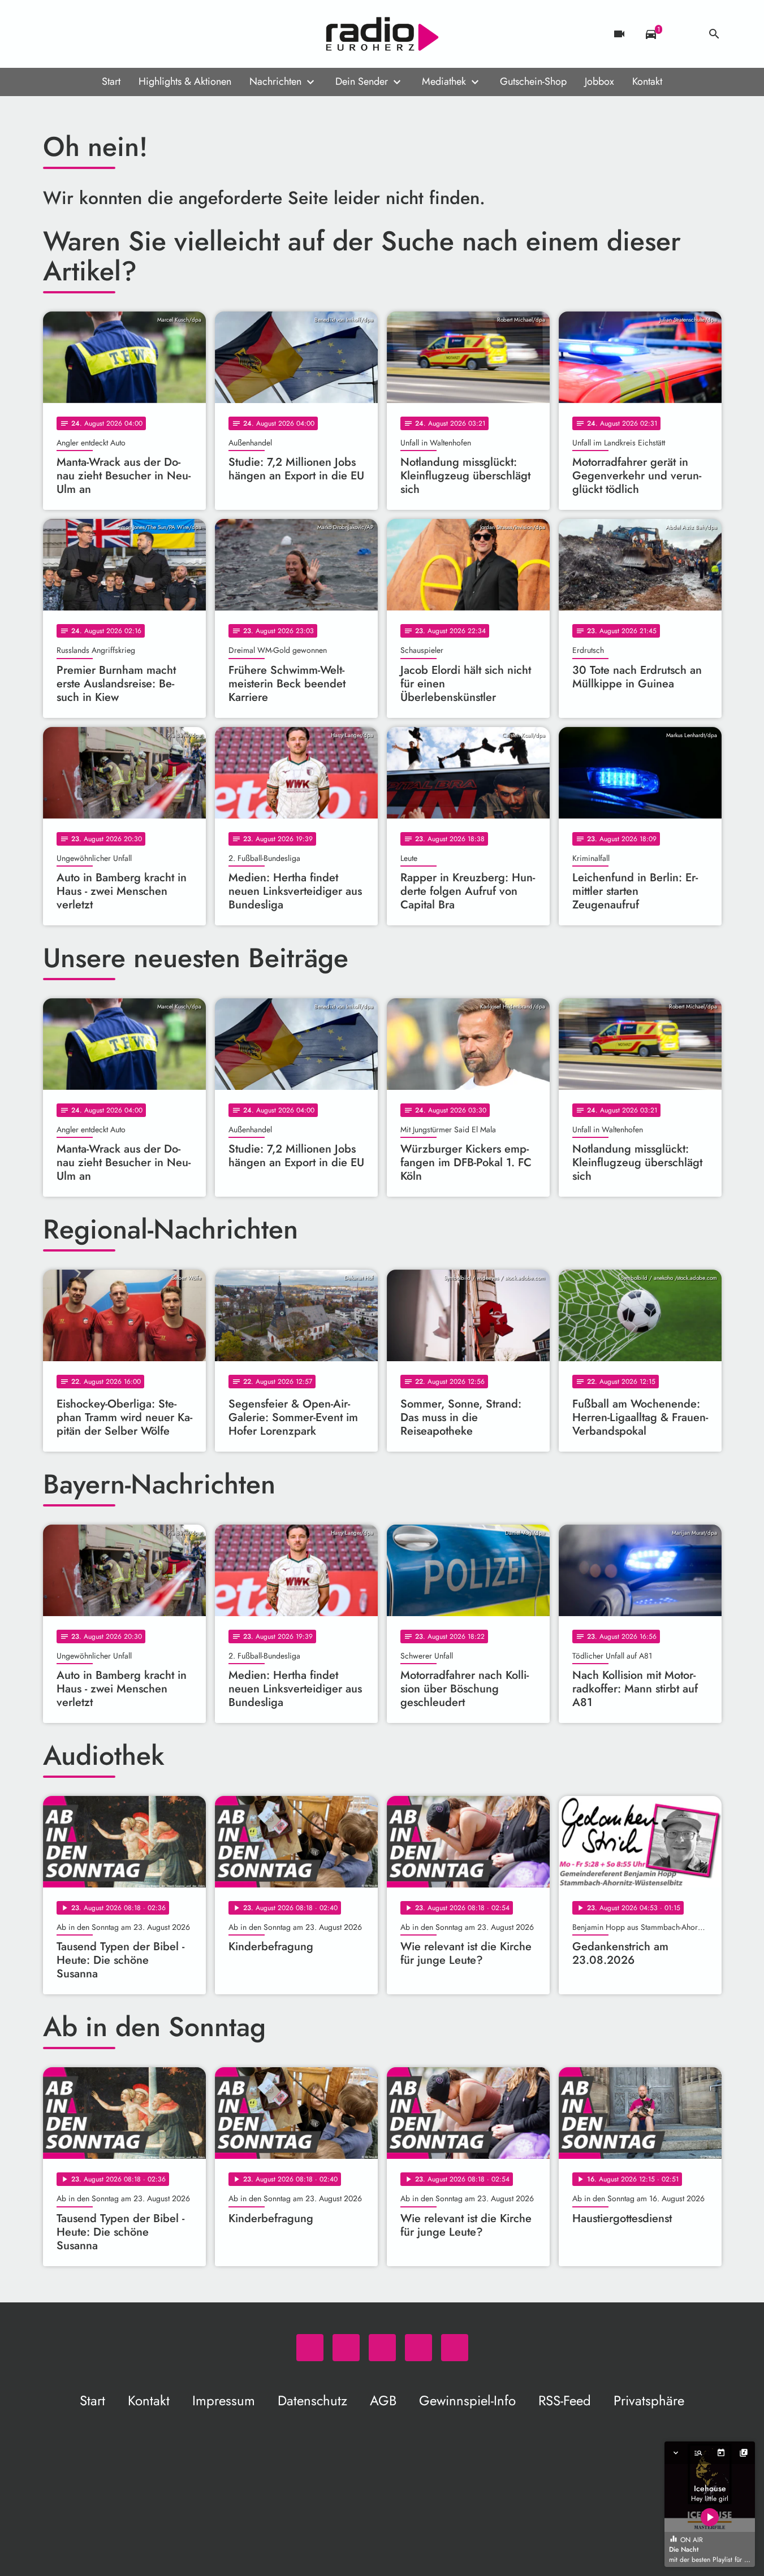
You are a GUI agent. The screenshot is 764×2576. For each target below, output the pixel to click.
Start (111, 81)
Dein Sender (362, 81)
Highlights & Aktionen (185, 81)
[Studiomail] (122, 34)
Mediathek (444, 81)
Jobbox (599, 81)
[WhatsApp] (54, 34)
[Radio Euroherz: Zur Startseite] (382, 34)
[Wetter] (683, 34)
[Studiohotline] (145, 34)
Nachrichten (275, 81)
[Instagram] (100, 34)
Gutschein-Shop (533, 81)
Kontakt (647, 81)
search (714, 34)
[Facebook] (77, 34)
